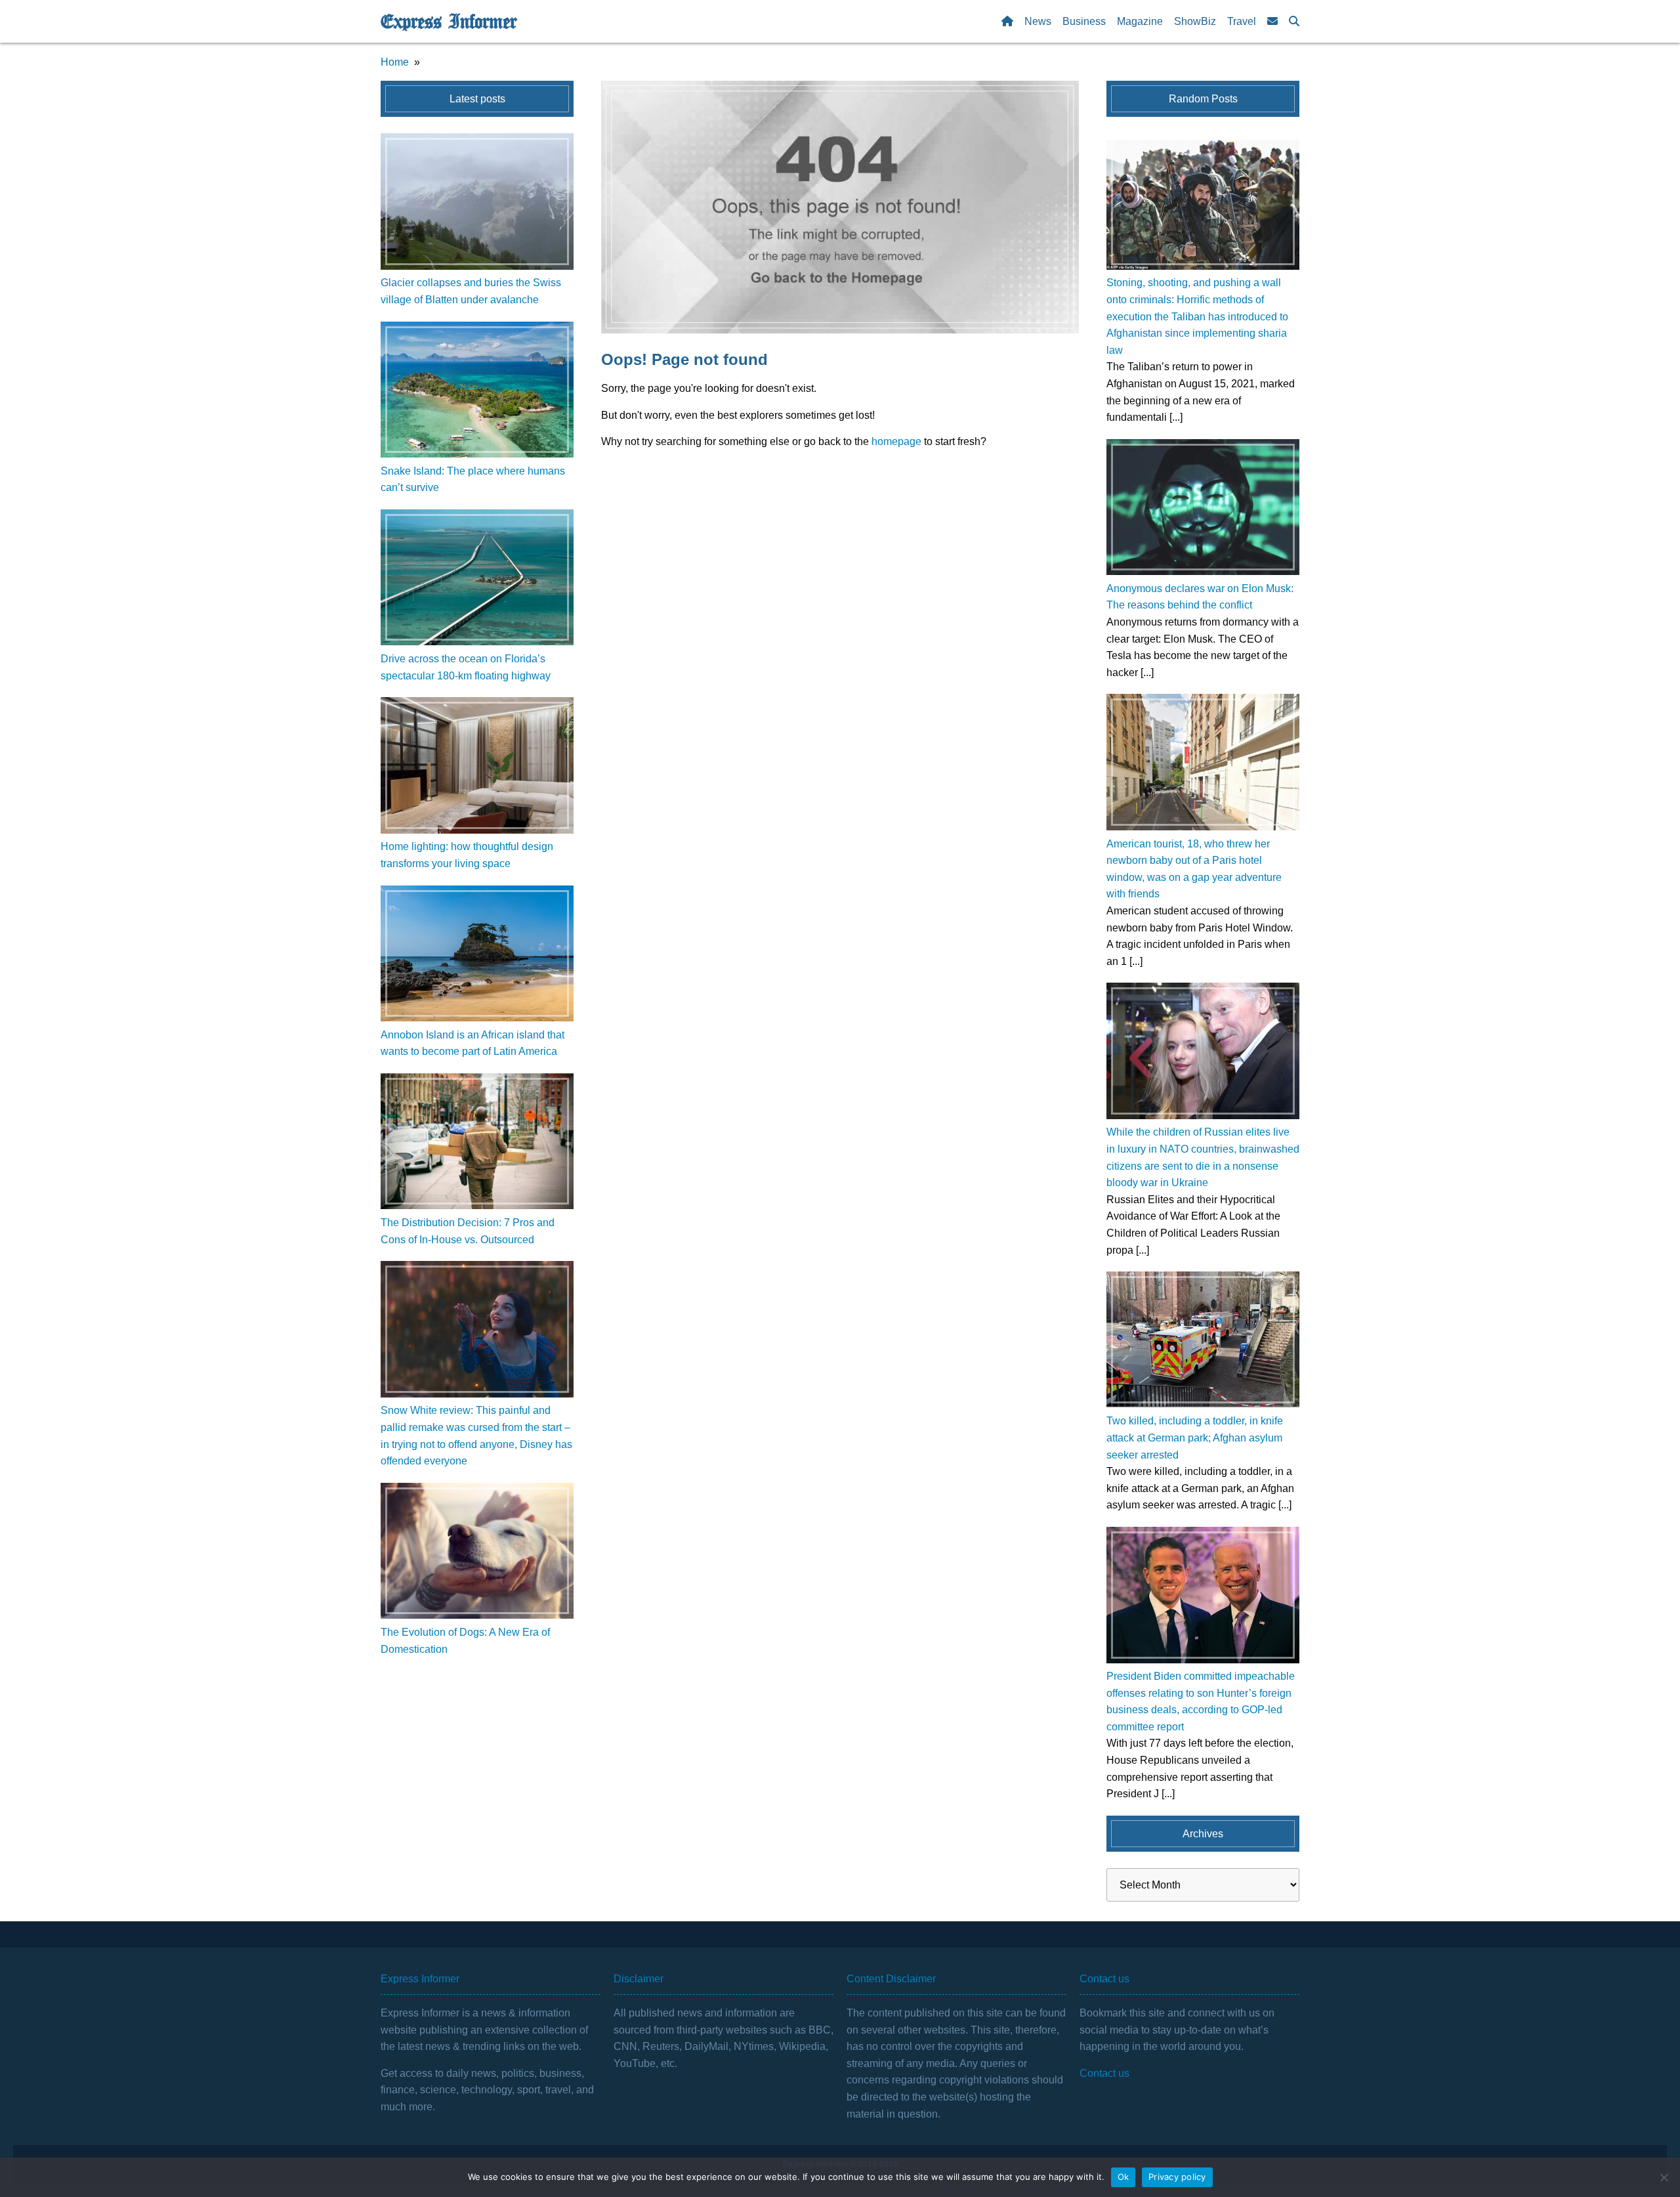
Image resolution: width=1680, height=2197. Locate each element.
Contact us (1104, 2073)
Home (395, 62)
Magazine (1140, 21)
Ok (1123, 2177)
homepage (896, 441)
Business (1084, 21)
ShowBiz (1195, 21)
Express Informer (449, 22)
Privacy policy (1177, 2177)
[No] (1664, 2177)
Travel (1242, 21)
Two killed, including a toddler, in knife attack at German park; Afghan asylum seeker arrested (1195, 1438)
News (1038, 21)
